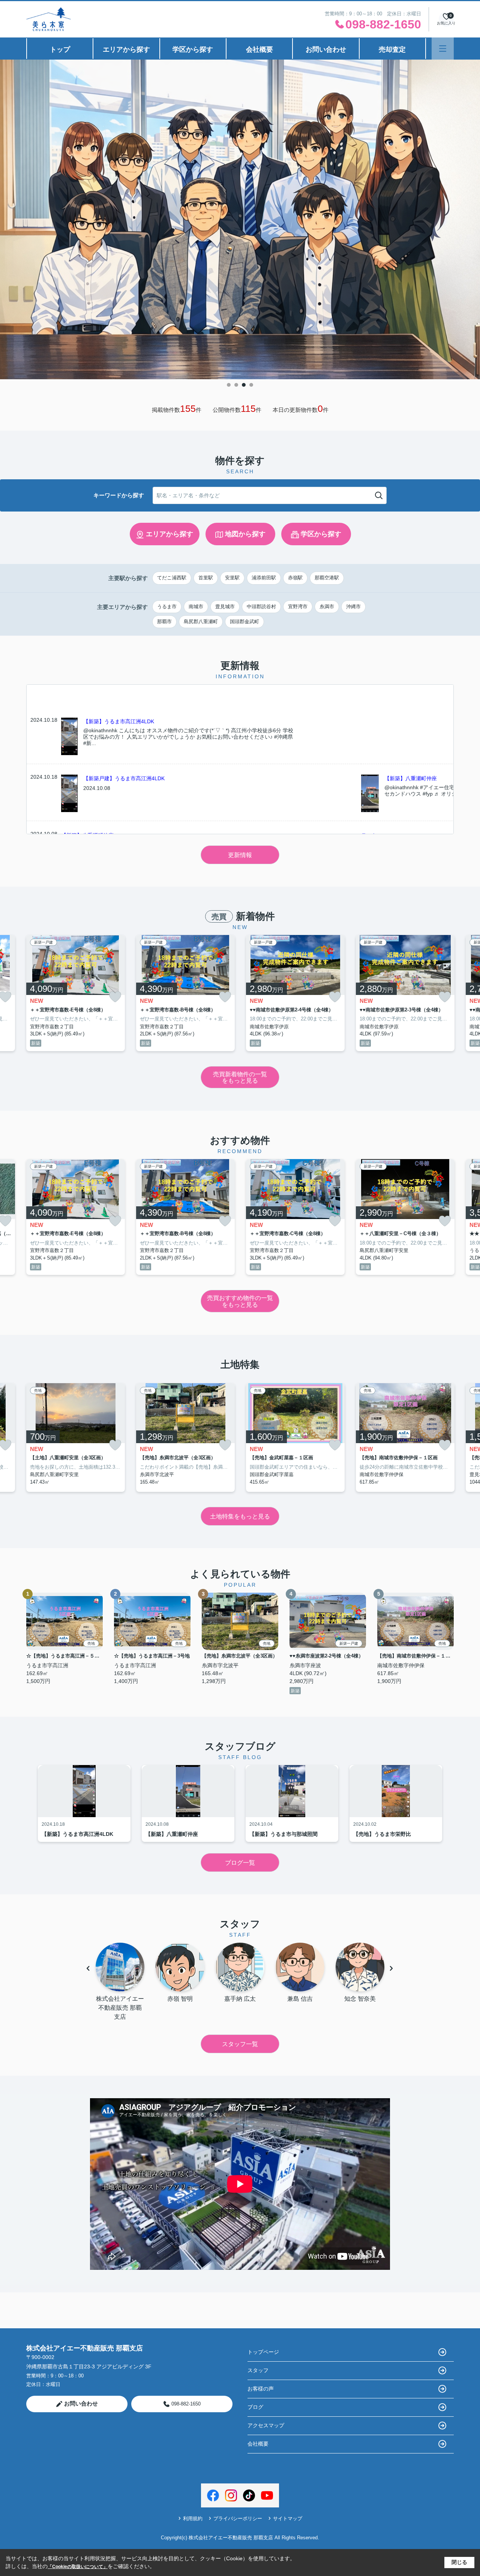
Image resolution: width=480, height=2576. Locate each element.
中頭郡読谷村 (261, 607)
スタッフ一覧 (240, 2044)
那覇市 (164, 622)
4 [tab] (251, 385)
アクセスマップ (266, 2425)
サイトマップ (288, 2518)
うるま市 (167, 607)
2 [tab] (236, 385)
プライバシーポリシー (238, 2518)
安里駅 (232, 578)
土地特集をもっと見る (240, 1516)
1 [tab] (229, 385)
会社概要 (259, 49)
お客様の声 (261, 2389)
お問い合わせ (326, 49)
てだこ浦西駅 (172, 578)
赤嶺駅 (295, 578)
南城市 (196, 607)
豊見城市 (225, 607)
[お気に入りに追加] (115, 997)
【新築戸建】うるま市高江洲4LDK (124, 778)
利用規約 (193, 2518)
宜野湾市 (298, 607)
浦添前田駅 (264, 578)
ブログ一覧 (240, 1863)
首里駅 (206, 578)
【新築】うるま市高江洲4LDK (119, 721)
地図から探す (245, 534)
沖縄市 (353, 607)
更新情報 (240, 855)
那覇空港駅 (327, 578)
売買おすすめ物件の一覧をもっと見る (240, 1301)
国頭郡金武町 (244, 622)
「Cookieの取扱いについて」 (78, 2567)
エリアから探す (126, 49)
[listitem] (76, 993)
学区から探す (193, 49)
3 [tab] (244, 385)
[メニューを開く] (443, 49)
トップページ (263, 2352)
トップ (60, 49)
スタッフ (258, 2370)
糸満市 (327, 607)
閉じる (459, 2562)
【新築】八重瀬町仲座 (411, 778)
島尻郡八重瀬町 (201, 622)
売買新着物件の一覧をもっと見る (240, 1078)
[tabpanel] (240, 219)
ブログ (255, 2407)
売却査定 (392, 49)
